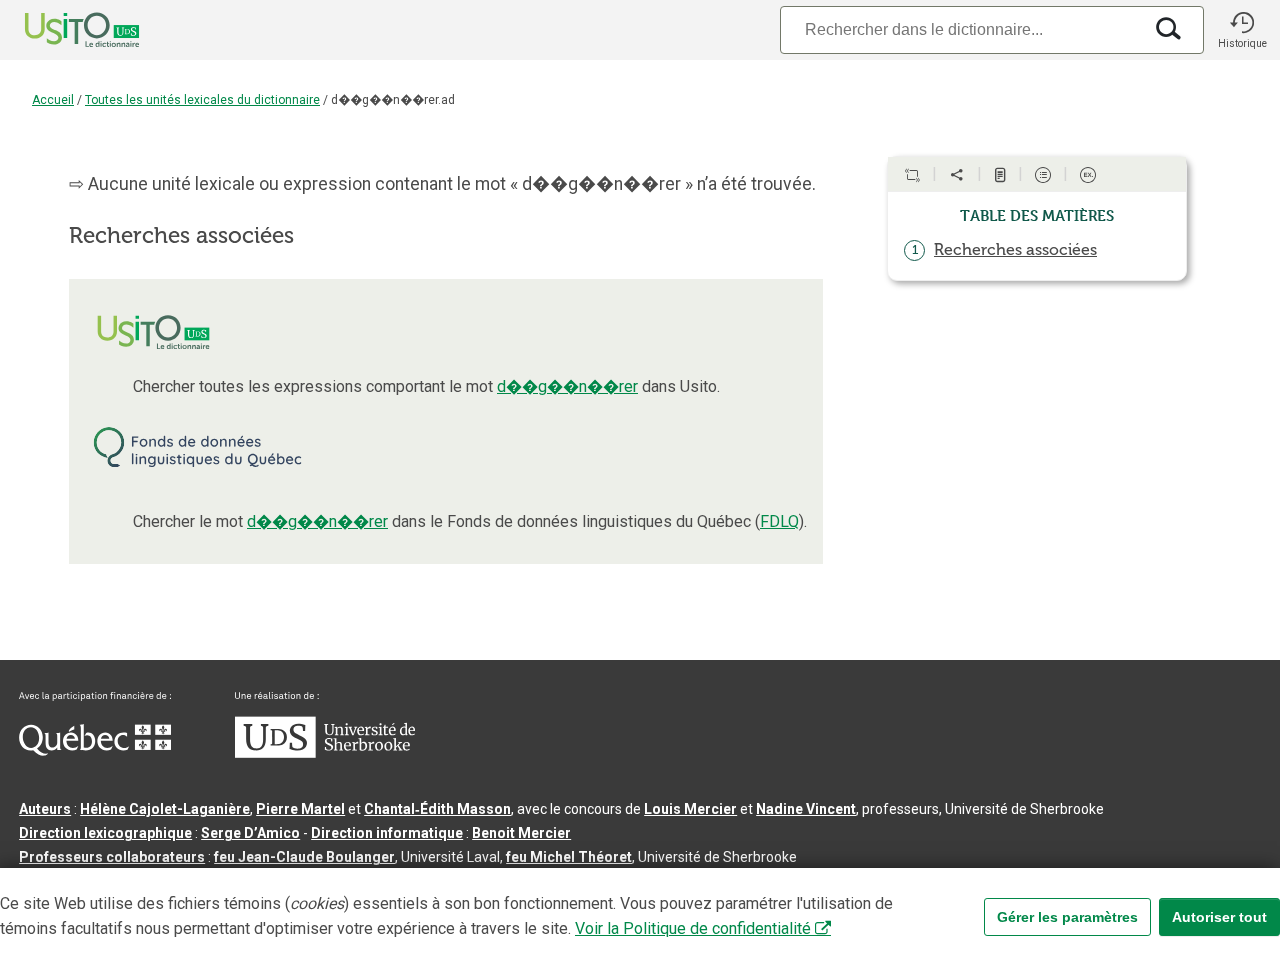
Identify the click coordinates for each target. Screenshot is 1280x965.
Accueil (53, 100)
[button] (1242, 30)
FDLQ (779, 521)
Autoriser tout (1219, 917)
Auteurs (45, 809)
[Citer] (912, 175)
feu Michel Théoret (569, 857)
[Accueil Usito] (60, 30)
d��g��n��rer (567, 386)
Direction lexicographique (105, 833)
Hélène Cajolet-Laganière (165, 809)
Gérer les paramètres (1067, 917)
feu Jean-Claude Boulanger (304, 857)
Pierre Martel (300, 809)
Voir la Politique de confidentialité (693, 928)
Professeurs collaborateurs (112, 857)
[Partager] (957, 175)
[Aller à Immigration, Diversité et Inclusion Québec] (95, 751)
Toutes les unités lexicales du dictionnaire (202, 100)
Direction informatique (387, 833)
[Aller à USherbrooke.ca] (325, 753)
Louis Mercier (690, 809)
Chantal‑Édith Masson (437, 809)
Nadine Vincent (806, 809)
